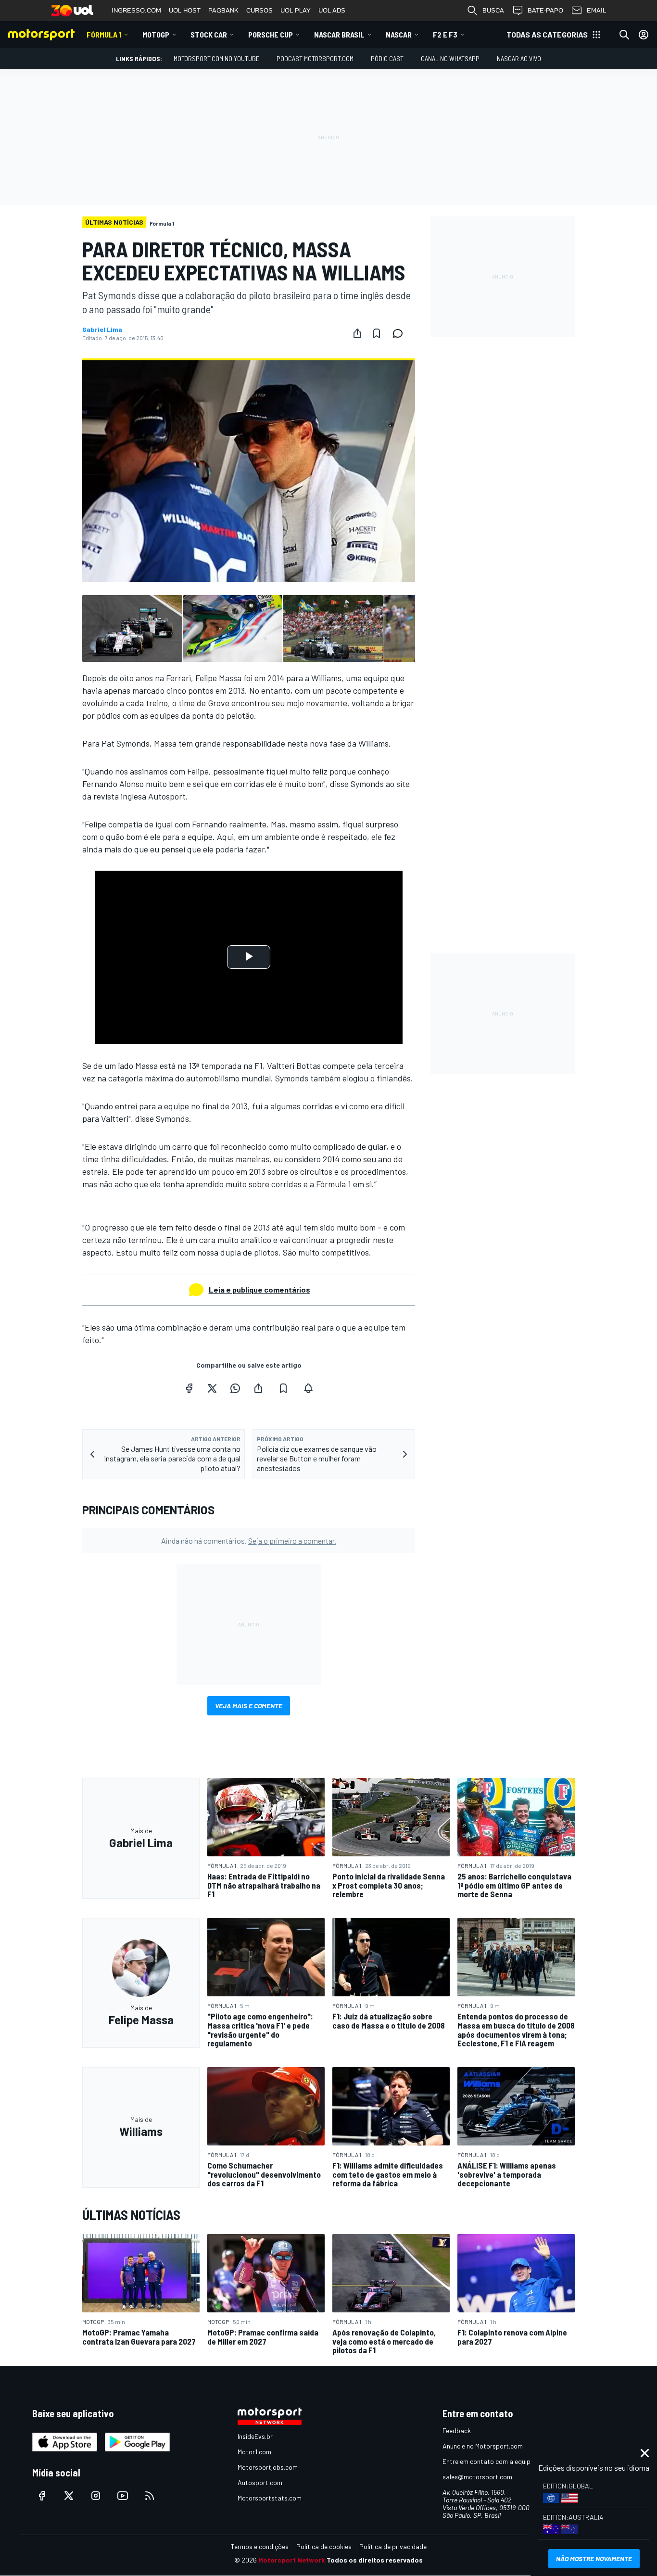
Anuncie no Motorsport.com (483, 2446)
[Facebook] (189, 1388)
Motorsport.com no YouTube (216, 58)
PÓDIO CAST (387, 58)
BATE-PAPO (545, 10)
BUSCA (493, 10)
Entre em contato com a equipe (488, 2461)
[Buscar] (624, 35)
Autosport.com (260, 2482)
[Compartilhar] (357, 333)
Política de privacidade (393, 2546)
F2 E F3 (445, 34)
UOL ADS (332, 10)
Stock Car (209, 34)
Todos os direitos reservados (375, 2560)
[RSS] (150, 2496)
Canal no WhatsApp (450, 58)
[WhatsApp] (235, 1388)
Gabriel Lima (102, 330)
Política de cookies (324, 2546)
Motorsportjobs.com (268, 2467)
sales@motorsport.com (477, 2477)
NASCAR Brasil (339, 34)
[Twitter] (212, 1388)
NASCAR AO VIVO (519, 58)
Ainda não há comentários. (249, 1541)
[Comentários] (401, 333)
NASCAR (399, 34)
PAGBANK (223, 10)
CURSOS (259, 10)
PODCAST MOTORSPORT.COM (315, 58)
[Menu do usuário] (644, 35)
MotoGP (156, 34)
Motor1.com (254, 2452)
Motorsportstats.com (270, 2498)
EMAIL (596, 10)
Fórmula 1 (104, 34)
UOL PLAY (296, 10)
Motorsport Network (292, 2560)
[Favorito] (377, 333)
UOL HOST (185, 10)
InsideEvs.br (255, 2436)
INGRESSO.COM (136, 10)
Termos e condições (260, 2546)
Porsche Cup (271, 34)
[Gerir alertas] (308, 1388)
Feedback (457, 2430)
